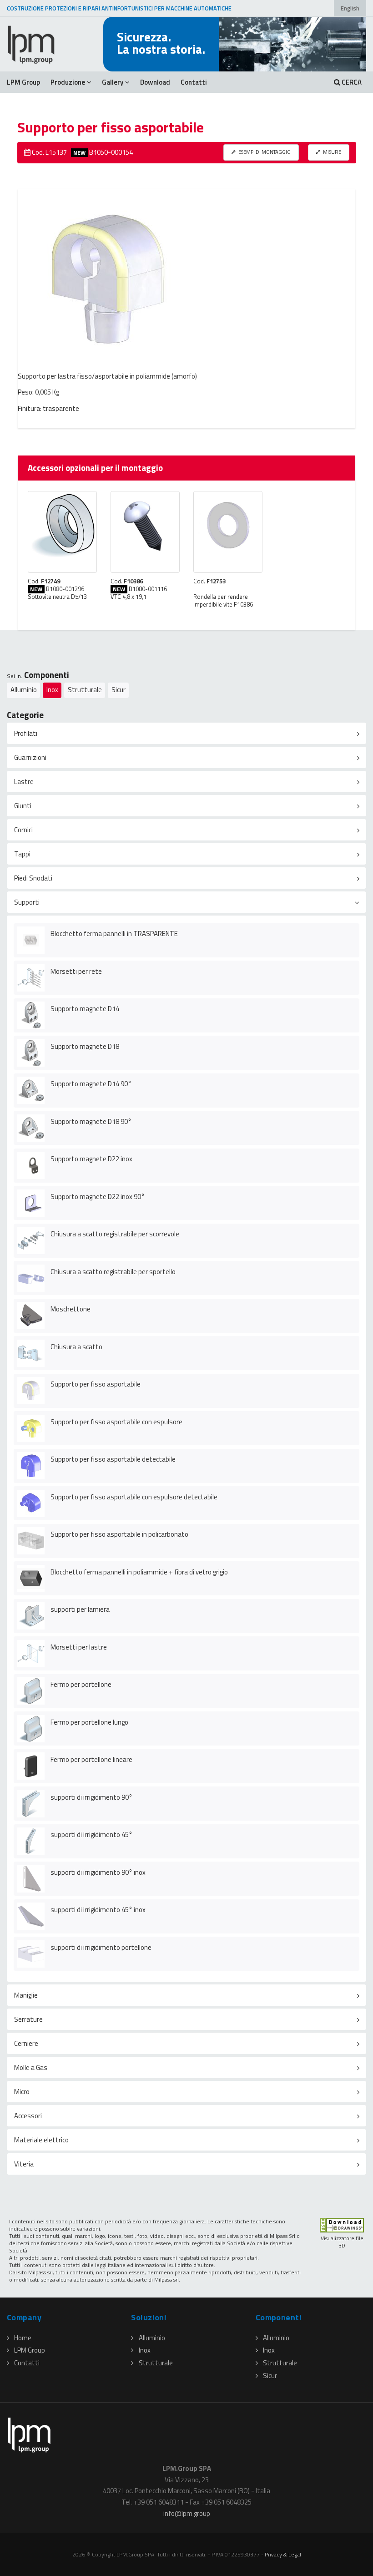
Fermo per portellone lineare (91, 1759)
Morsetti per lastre (79, 1647)
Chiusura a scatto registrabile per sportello (113, 1272)
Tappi (22, 854)
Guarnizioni (30, 757)
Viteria (24, 2164)
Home (23, 2338)
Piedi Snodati (33, 878)
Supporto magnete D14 (85, 1009)
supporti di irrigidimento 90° (91, 1797)
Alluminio (24, 690)
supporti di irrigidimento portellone (101, 1947)
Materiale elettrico (41, 2140)
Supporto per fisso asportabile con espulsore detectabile (134, 1497)
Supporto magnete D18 (85, 1046)
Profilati (26, 733)
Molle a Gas (31, 2067)
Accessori (28, 2116)
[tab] (186, 733)
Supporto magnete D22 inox (91, 1159)
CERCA (351, 82)
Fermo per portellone (81, 1684)
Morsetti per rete (76, 971)
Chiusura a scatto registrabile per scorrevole (115, 1234)
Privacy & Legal (283, 2554)
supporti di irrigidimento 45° (91, 1835)
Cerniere (26, 2043)
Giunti (23, 806)
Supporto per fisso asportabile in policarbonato (119, 1534)
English (350, 8)
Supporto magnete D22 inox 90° (98, 1197)
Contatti (194, 82)
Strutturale (85, 690)
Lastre (24, 782)
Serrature (28, 2019)
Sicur (118, 690)
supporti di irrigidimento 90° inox (98, 1872)
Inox (52, 690)
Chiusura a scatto (76, 1347)
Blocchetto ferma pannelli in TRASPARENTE (114, 934)
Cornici (23, 830)
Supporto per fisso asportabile (96, 1384)
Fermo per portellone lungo (89, 1722)
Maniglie (26, 1995)
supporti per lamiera (80, 1609)
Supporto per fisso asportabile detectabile (113, 1459)
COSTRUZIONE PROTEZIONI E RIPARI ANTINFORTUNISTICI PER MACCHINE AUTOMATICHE (119, 8)
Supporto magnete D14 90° (91, 1084)
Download (155, 82)
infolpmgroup (187, 2513)
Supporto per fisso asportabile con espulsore (116, 1422)
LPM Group (23, 82)
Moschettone (71, 1309)
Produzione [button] (68, 82)
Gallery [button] (113, 82)
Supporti (27, 902)
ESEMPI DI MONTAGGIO (264, 152)
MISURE (332, 152)
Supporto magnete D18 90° (91, 1121)
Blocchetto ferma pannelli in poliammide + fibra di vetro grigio (139, 1572)
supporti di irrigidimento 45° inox (98, 1910)
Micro (22, 2092)
